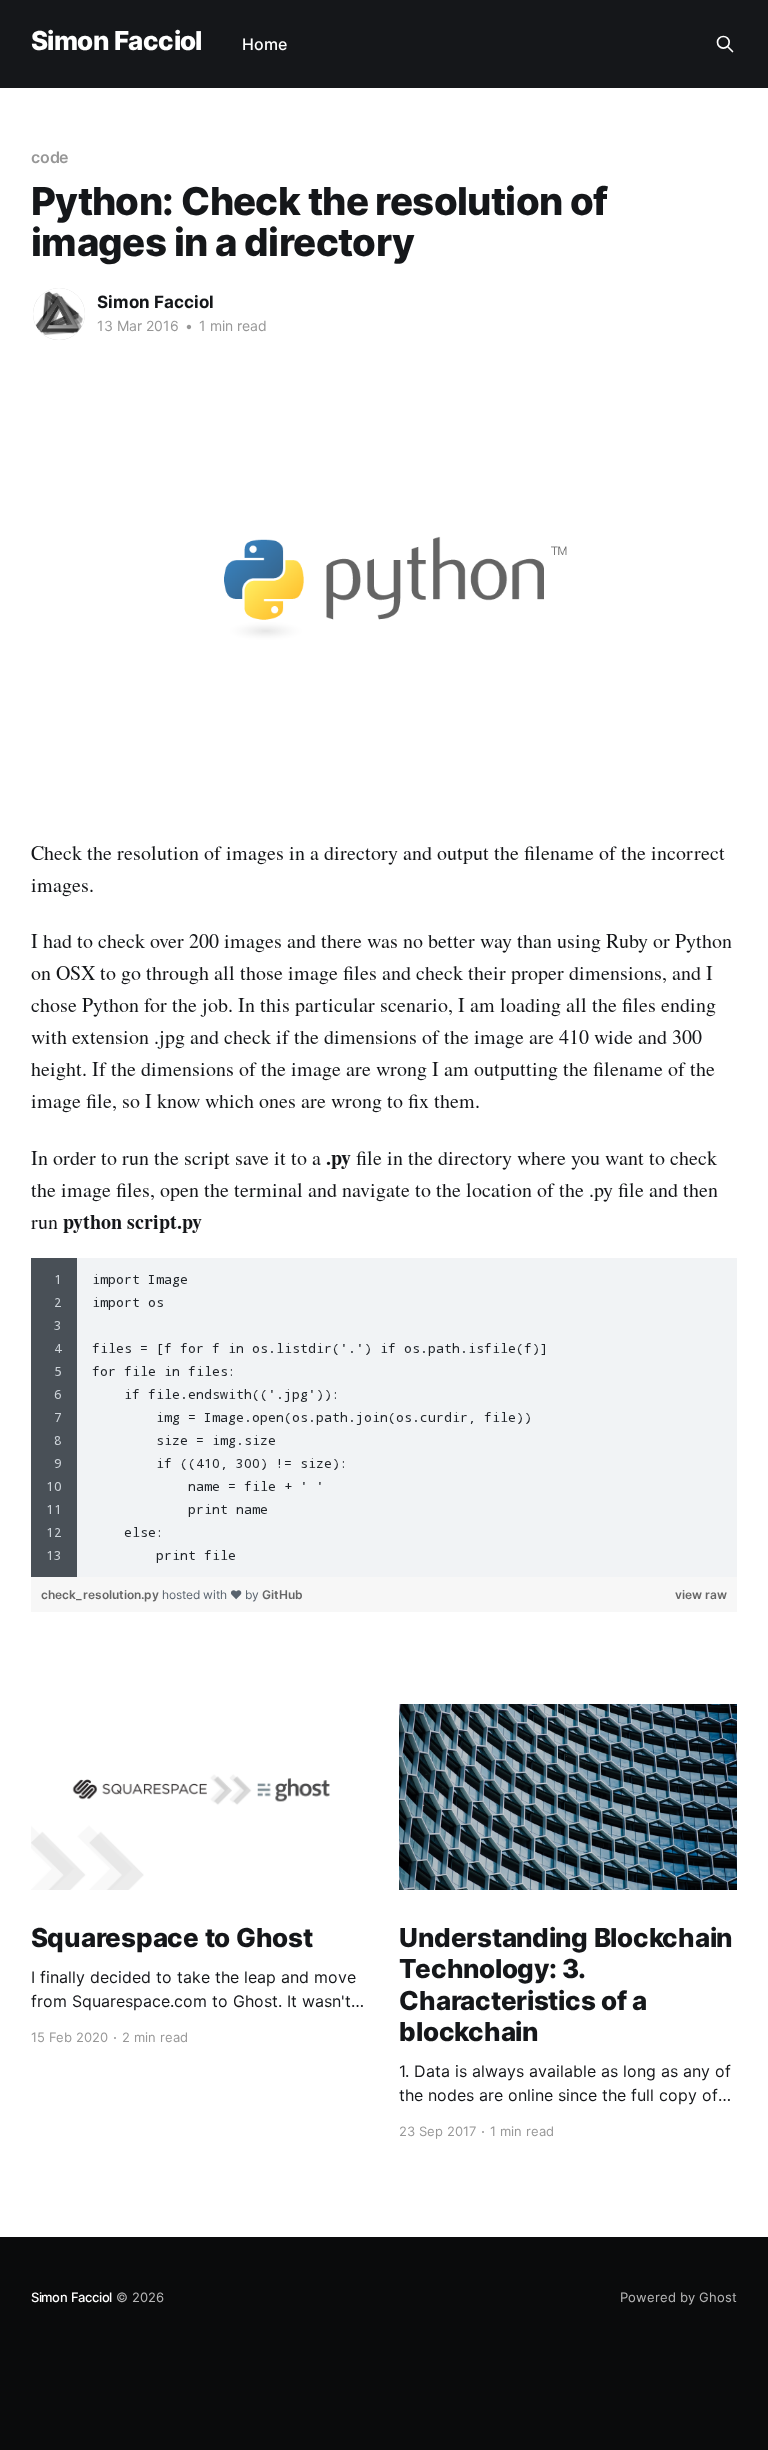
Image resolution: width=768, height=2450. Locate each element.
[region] (384, 1417)
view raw (701, 1594)
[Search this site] (725, 44)
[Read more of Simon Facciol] (59, 314)
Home (264, 44)
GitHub (282, 1594)
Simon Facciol (116, 41)
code (50, 157)
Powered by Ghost (678, 2297)
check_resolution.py (101, 1594)
